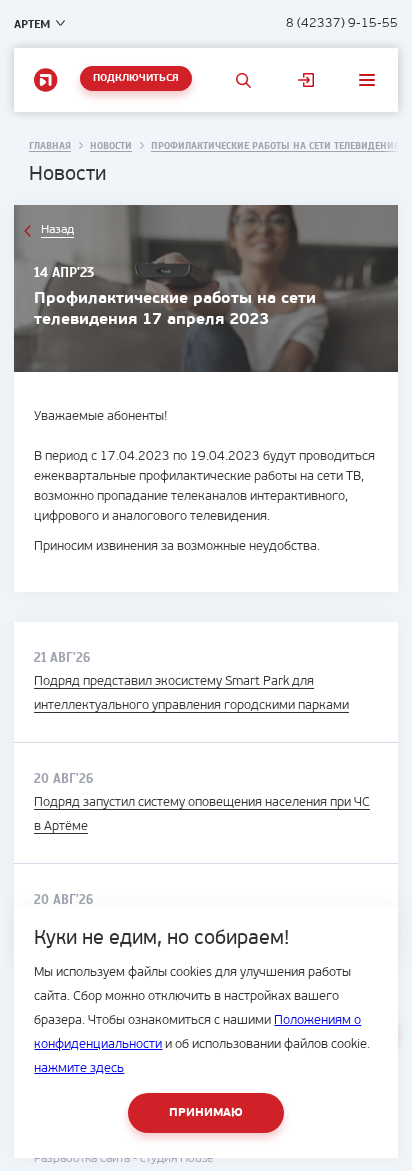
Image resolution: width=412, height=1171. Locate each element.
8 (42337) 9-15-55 (342, 23)
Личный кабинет (305, 80)
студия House (176, 1159)
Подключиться (136, 78)
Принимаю (206, 1113)
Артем (32, 24)
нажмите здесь (79, 1068)
